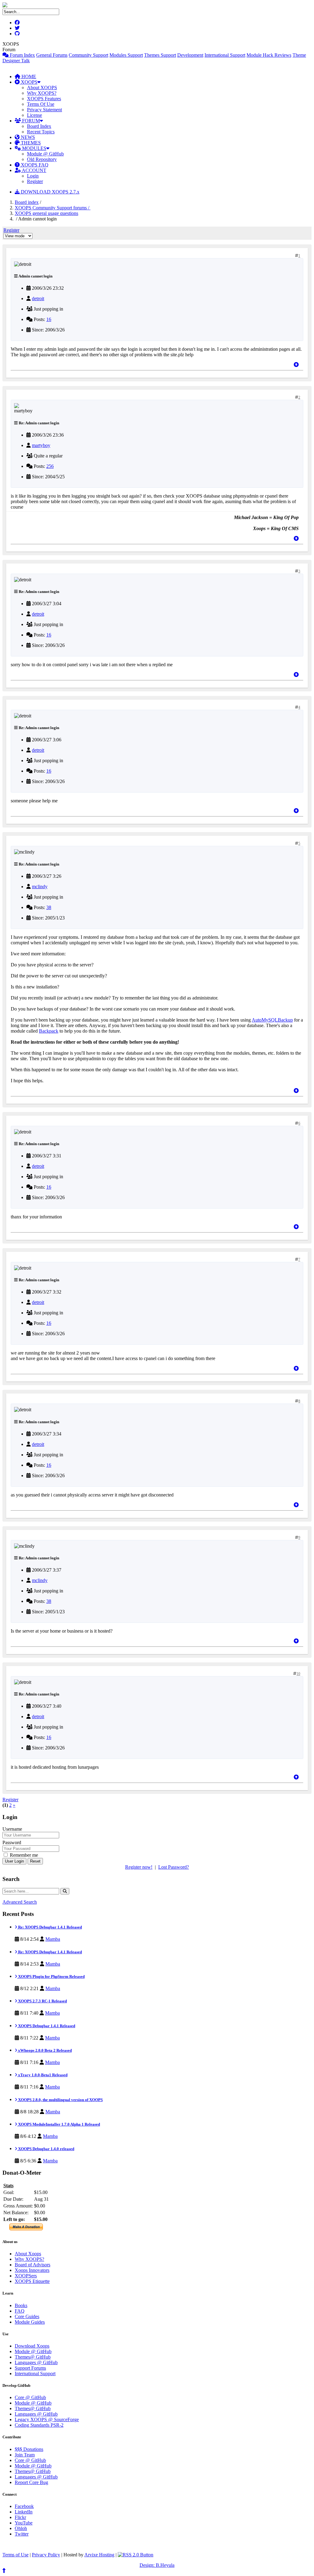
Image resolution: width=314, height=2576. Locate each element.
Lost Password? (174, 1867)
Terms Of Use (41, 104)
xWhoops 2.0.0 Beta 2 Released (44, 2050)
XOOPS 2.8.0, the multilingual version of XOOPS (60, 2100)
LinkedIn (24, 2512)
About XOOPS (42, 88)
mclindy (40, 887)
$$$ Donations (29, 2449)
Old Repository (42, 159)
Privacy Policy (46, 2555)
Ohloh (21, 2528)
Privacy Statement (44, 110)
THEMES (30, 143)
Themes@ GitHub (33, 2357)
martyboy (41, 445)
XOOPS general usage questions (46, 213)
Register (35, 181)
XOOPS (29, 82)
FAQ (20, 2311)
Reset (35, 1861)
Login (33, 176)
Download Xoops (32, 2346)
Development (190, 55)
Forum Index (22, 55)
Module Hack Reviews (269, 55)
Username (12, 1829)
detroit (38, 298)
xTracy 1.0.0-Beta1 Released (42, 2075)
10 (298, 1674)
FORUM (30, 121)
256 (50, 466)
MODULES (34, 148)
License (34, 115)
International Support (225, 55)
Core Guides (27, 2316)
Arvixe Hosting (99, 2555)
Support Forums (30, 2368)
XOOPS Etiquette (32, 2281)
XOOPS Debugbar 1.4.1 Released (46, 2026)
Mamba (53, 1939)
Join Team (25, 2455)
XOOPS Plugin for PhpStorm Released (51, 1976)
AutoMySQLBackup (272, 1020)
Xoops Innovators (32, 2270)
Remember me (23, 1855)
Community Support (88, 55)
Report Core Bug (31, 2482)
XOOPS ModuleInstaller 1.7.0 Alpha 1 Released (59, 2124)
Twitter (22, 2534)
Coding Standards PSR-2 (39, 2425)
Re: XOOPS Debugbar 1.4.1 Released (50, 1927)
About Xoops (28, 2254)
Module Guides (30, 2322)
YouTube (24, 2523)
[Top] (296, 365)
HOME (28, 76)
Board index (27, 202)
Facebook (24, 2506)
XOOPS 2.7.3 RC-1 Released (42, 2001)
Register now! (139, 1867)
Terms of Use (15, 2555)
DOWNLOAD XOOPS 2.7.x (50, 192)
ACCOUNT (34, 170)
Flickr (20, 2517)
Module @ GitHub (45, 154)
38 (49, 907)
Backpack (49, 1031)
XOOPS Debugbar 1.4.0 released (46, 2149)
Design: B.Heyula (157, 2565)
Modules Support (126, 55)
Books (21, 2305)
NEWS (27, 137)
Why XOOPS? (42, 93)
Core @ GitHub (30, 2397)
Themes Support (160, 55)
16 (49, 319)
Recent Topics (41, 132)
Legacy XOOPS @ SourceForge (47, 2419)
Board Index (39, 126)
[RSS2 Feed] (136, 2555)
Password (12, 1842)
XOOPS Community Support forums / (53, 208)
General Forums (52, 55)
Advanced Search (20, 1902)
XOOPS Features (44, 99)
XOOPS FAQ (34, 165)
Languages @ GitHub (36, 2362)
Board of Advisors (33, 2265)
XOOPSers (26, 2276)
